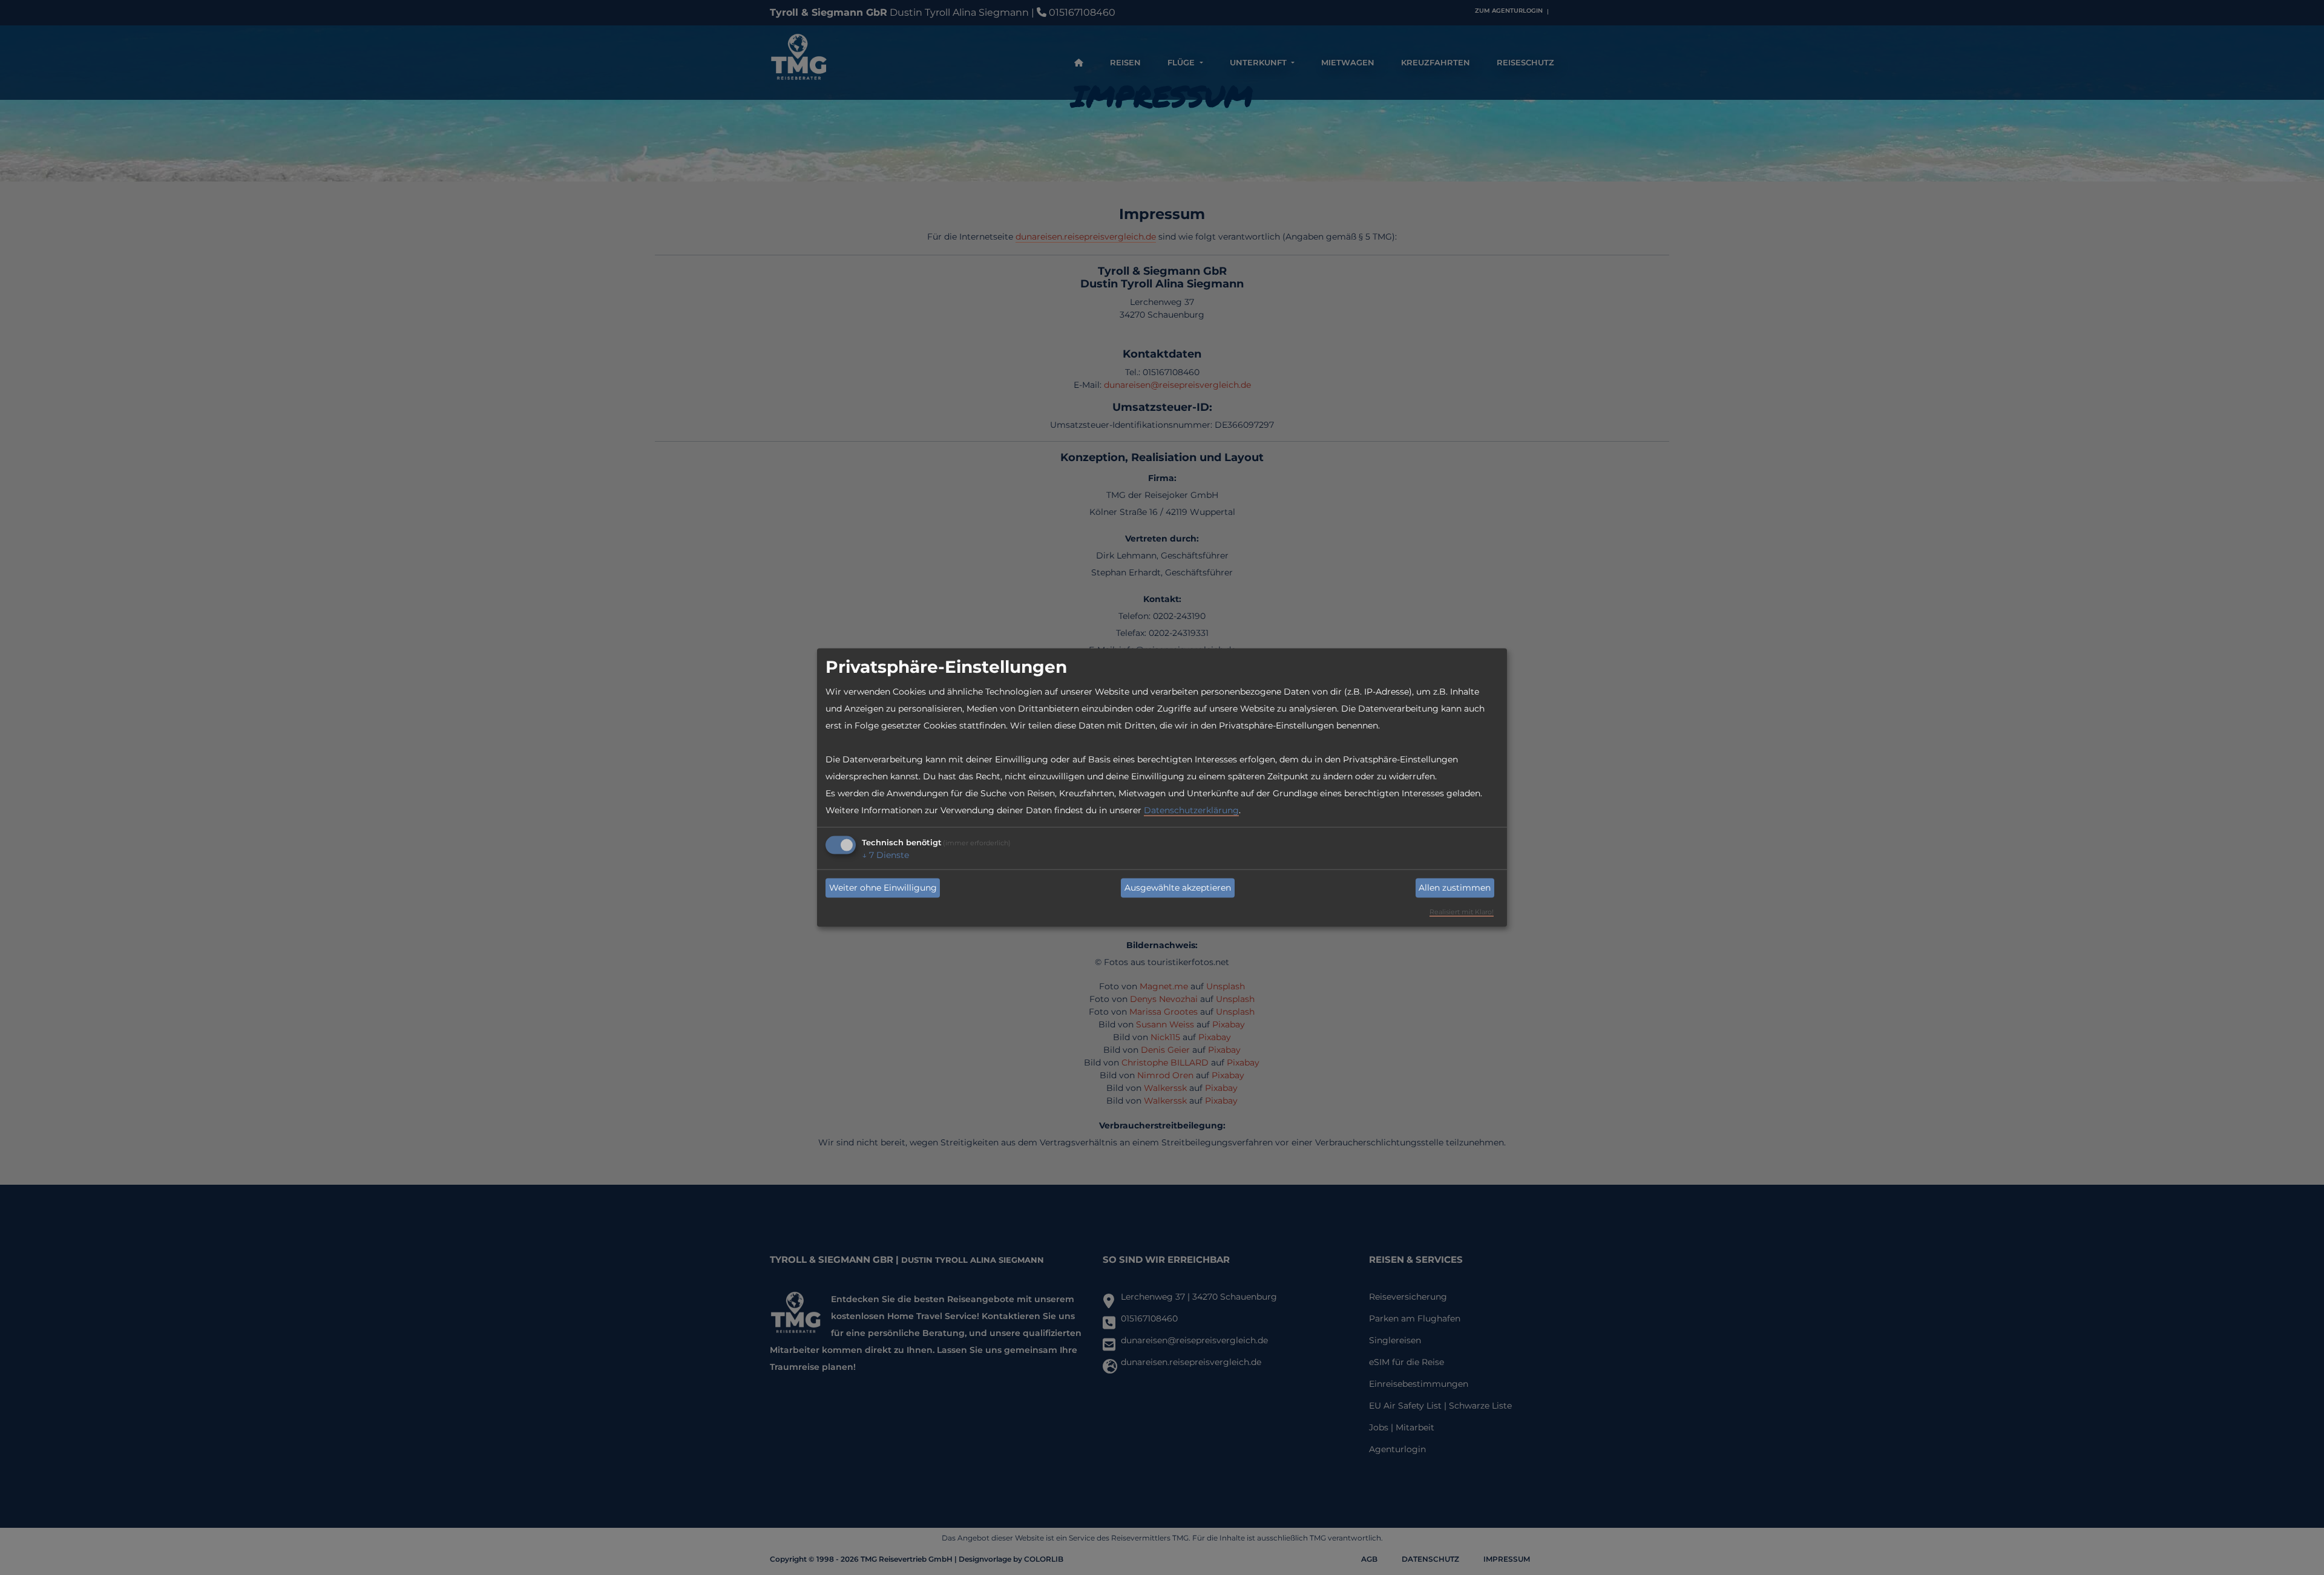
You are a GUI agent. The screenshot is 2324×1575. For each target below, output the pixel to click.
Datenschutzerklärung (1191, 810)
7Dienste (885, 854)
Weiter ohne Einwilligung (883, 888)
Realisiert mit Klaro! (1462, 912)
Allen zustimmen (1455, 888)
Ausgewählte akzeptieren (1178, 888)
